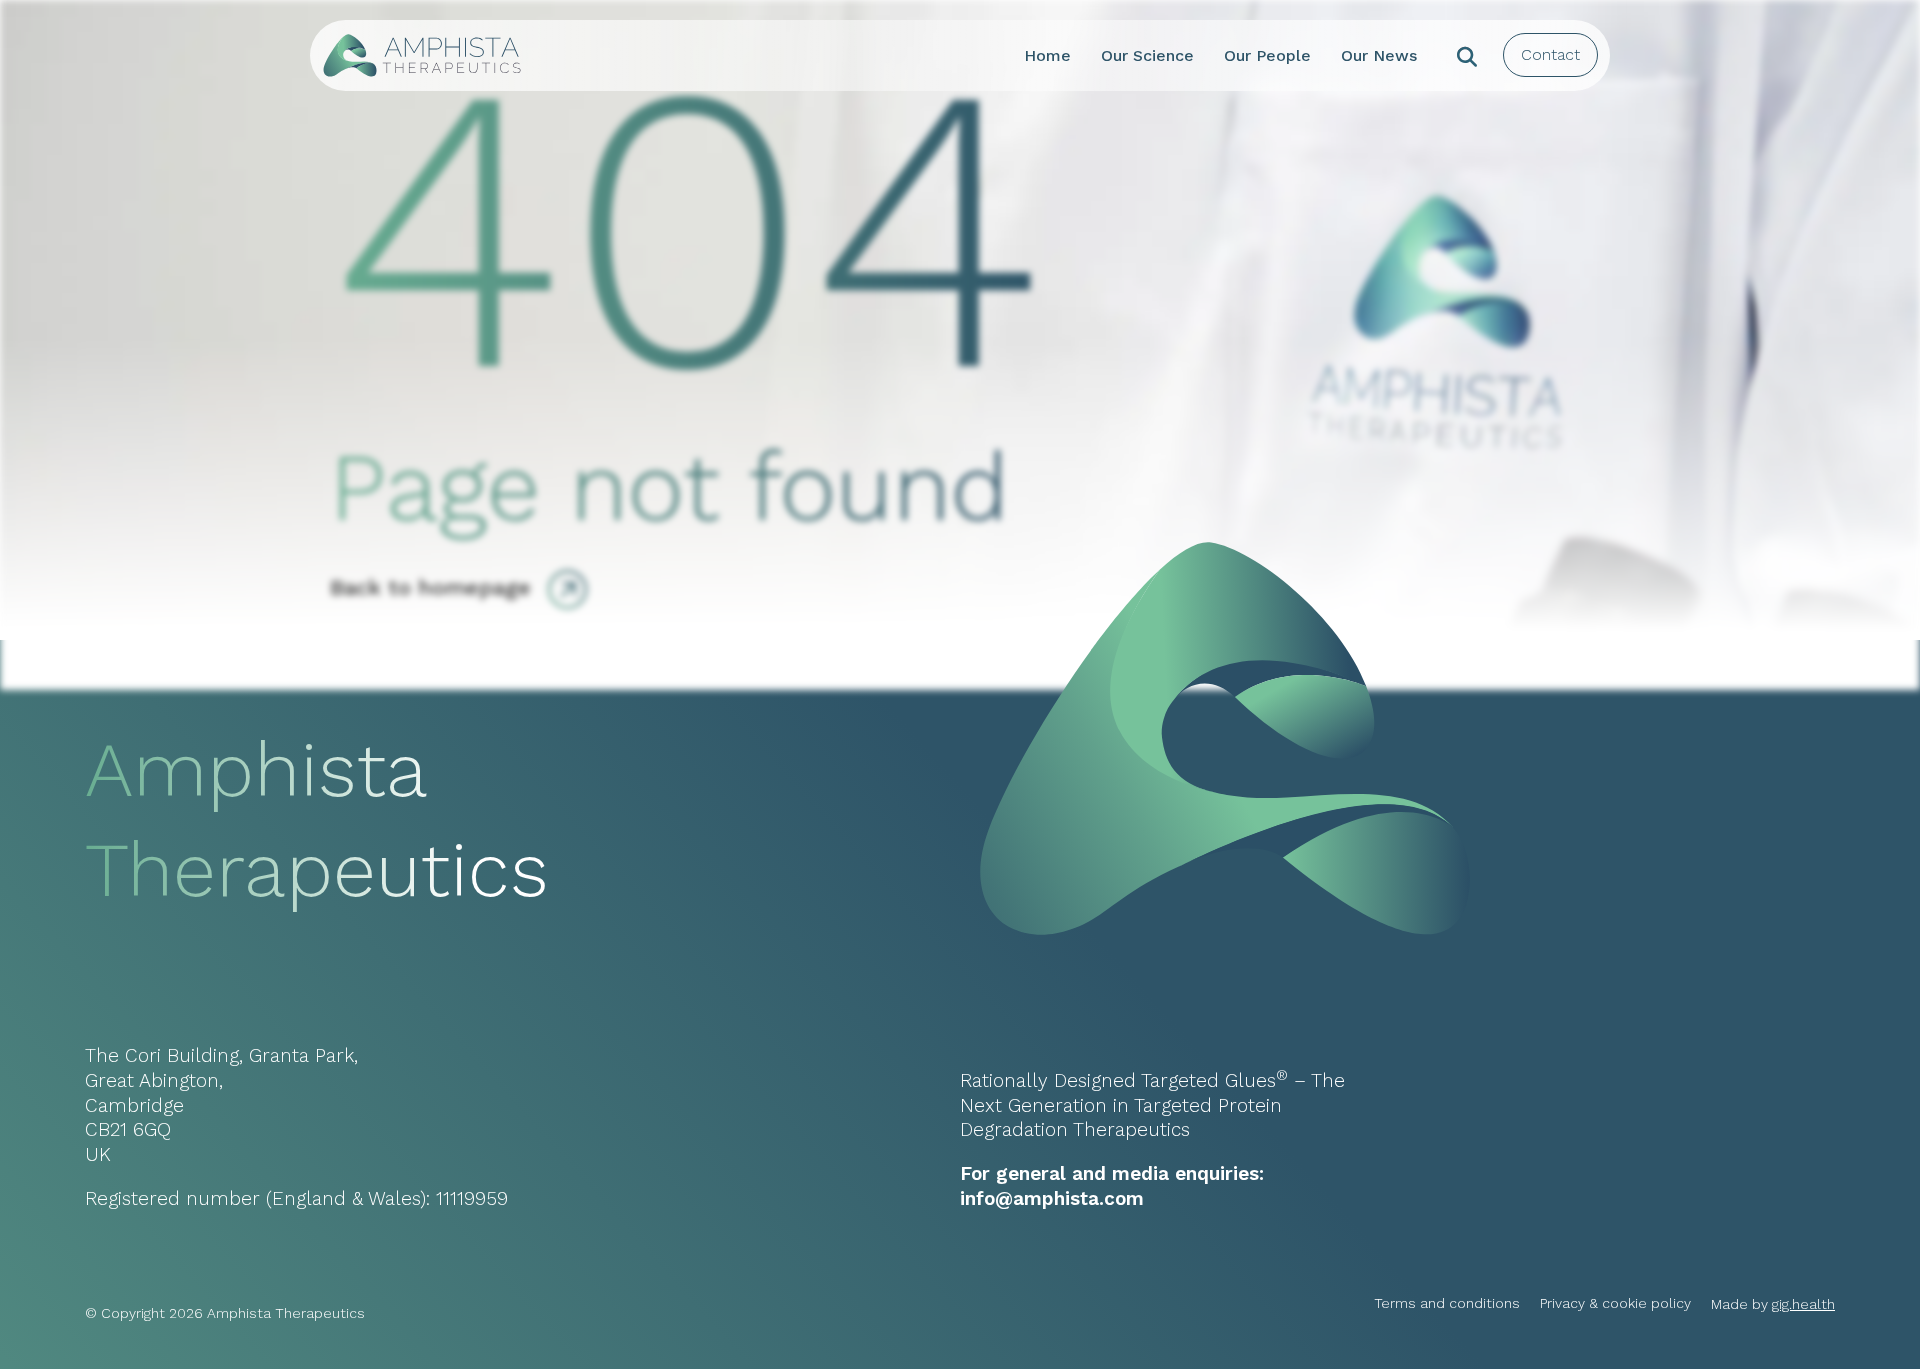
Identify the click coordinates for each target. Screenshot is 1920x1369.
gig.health (1803, 1304)
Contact (1550, 54)
